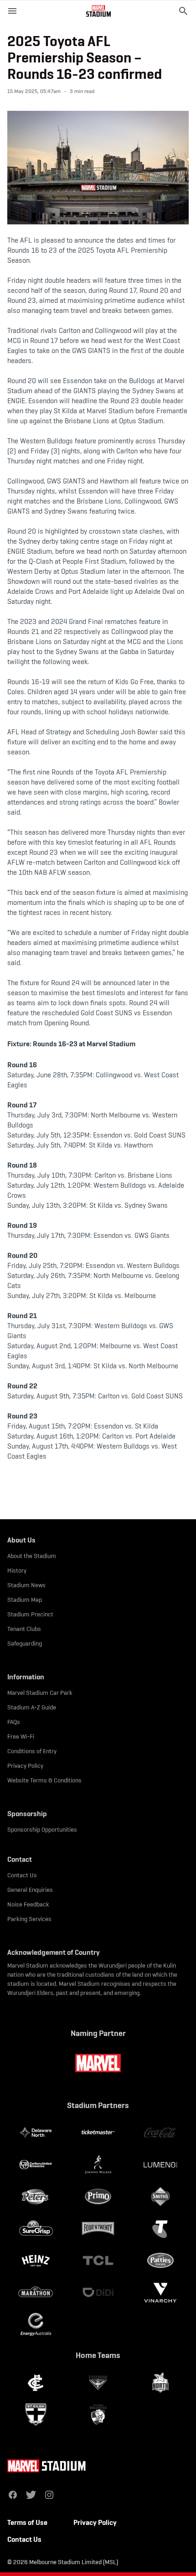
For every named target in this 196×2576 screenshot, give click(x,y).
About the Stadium (32, 1556)
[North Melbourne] (160, 2383)
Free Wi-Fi (21, 1736)
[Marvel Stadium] (98, 11)
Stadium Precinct (30, 1614)
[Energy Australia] (36, 2324)
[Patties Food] (160, 2260)
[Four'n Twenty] (98, 2228)
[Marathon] (36, 2292)
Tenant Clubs (24, 1629)
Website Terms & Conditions (44, 1780)
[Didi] (98, 2292)
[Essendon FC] (98, 2383)
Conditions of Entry (32, 1751)
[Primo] (98, 2197)
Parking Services (29, 1919)
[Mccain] (36, 2228)
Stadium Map (25, 1600)
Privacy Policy (25, 1766)
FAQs (14, 1722)
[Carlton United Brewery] (36, 2165)
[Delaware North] (36, 2133)
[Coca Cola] (160, 2133)
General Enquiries (30, 1890)
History (17, 1570)
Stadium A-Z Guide (32, 1707)
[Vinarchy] (160, 2292)
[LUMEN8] (160, 2165)
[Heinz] (36, 2260)
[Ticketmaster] (98, 2133)
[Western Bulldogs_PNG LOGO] (98, 2415)
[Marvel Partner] (98, 2063)
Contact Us (22, 1875)
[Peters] (36, 2197)
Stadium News (26, 1585)
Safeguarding (25, 1643)
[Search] (183, 11)
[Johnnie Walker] (98, 2165)
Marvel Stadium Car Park (40, 1693)
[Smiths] (160, 2197)
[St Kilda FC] (36, 2415)
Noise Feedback (28, 1904)
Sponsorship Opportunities (42, 1829)
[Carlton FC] (36, 2383)
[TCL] (98, 2260)
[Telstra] (160, 2228)
